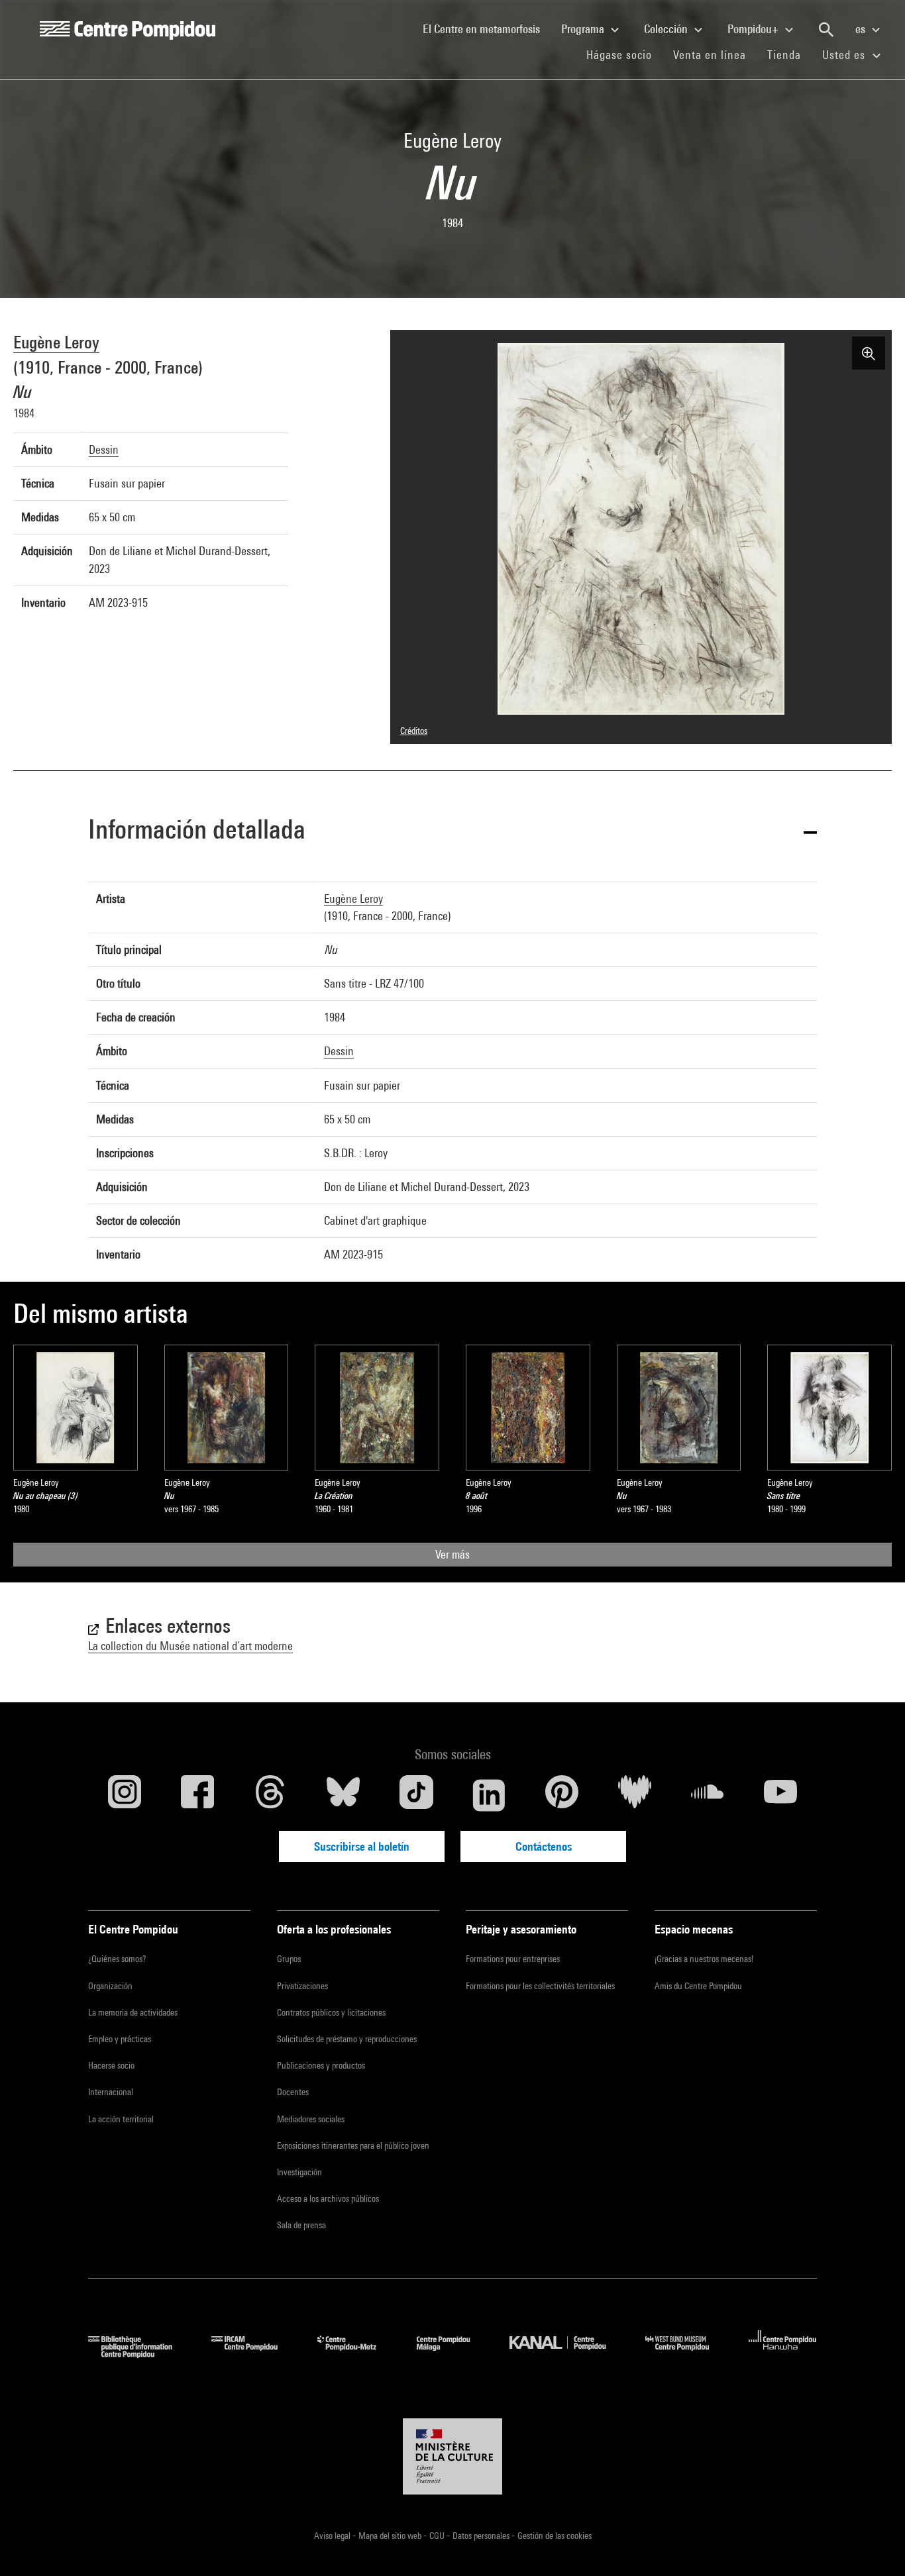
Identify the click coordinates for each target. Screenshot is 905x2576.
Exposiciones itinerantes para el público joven (353, 2145)
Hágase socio (624, 54)
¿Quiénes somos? (117, 1959)
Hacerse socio (111, 2065)
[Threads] (270, 1795)
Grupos (289, 1959)
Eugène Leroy (56, 342)
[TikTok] (416, 1795)
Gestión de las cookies (555, 2536)
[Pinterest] (562, 1795)
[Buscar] (826, 30)
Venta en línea (710, 55)
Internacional (111, 2092)
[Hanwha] (783, 2354)
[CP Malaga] (453, 2354)
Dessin (104, 449)
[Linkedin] (489, 1795)
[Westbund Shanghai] (687, 2354)
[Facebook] (197, 1795)
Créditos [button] (414, 731)
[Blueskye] (343, 1795)
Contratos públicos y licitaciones (331, 2012)
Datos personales (482, 2536)
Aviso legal (333, 2536)
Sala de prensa (301, 2225)
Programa (584, 29)
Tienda (789, 54)
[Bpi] (140, 2354)
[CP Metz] (357, 2354)
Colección (667, 29)
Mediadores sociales (311, 2119)
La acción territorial (121, 2119)
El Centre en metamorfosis (487, 28)
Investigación (299, 2172)
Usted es (845, 55)
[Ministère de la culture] (452, 2457)
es (862, 29)
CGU (438, 2536)
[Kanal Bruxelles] (567, 2354)
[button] (452, 832)
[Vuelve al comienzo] (874, 2545)
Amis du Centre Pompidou (698, 1986)
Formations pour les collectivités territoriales (540, 1986)
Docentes (293, 2092)
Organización (110, 1986)
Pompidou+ (754, 29)
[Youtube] (780, 1795)
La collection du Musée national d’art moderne (190, 1646)
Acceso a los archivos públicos (328, 2198)
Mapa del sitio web (391, 2536)
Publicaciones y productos (321, 2065)
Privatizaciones (302, 1986)
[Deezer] (635, 1795)
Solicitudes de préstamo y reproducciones (347, 2039)
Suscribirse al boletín (362, 1846)
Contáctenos (544, 1846)
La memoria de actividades (133, 2012)
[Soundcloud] (708, 1795)
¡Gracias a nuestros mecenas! (704, 1959)
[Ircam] (254, 2354)
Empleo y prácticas (120, 2039)
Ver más (452, 1554)
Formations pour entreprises (513, 1959)
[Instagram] (125, 1795)
